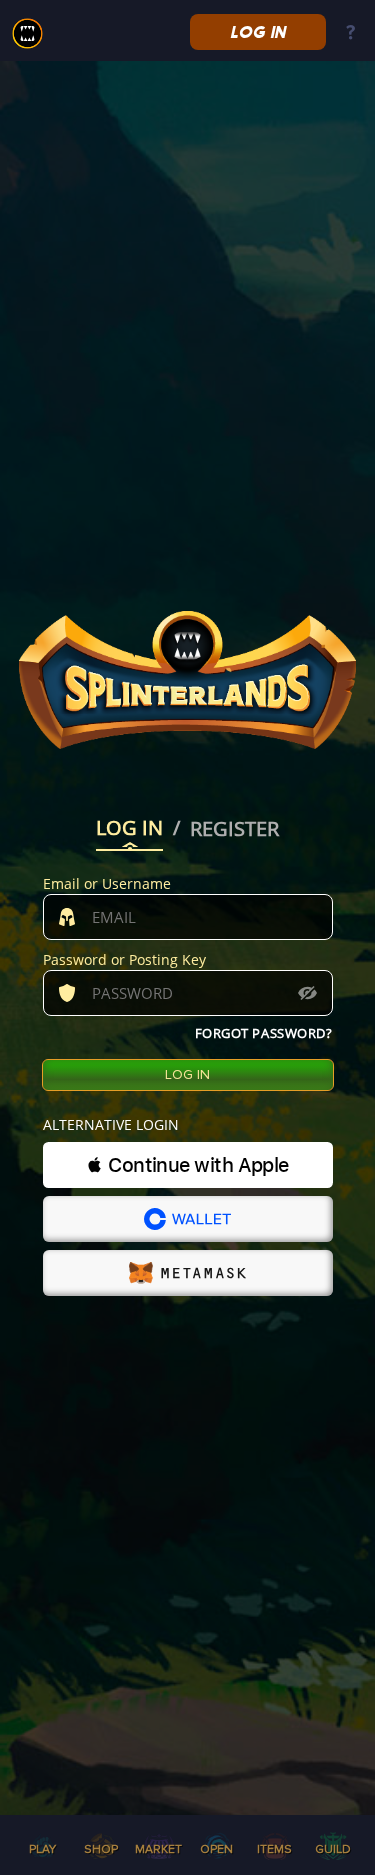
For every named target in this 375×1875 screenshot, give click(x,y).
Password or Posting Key (124, 959)
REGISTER (234, 830)
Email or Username (107, 883)
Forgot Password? (264, 1033)
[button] (188, 1165)
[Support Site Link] (350, 33)
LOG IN (129, 829)
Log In (257, 32)
